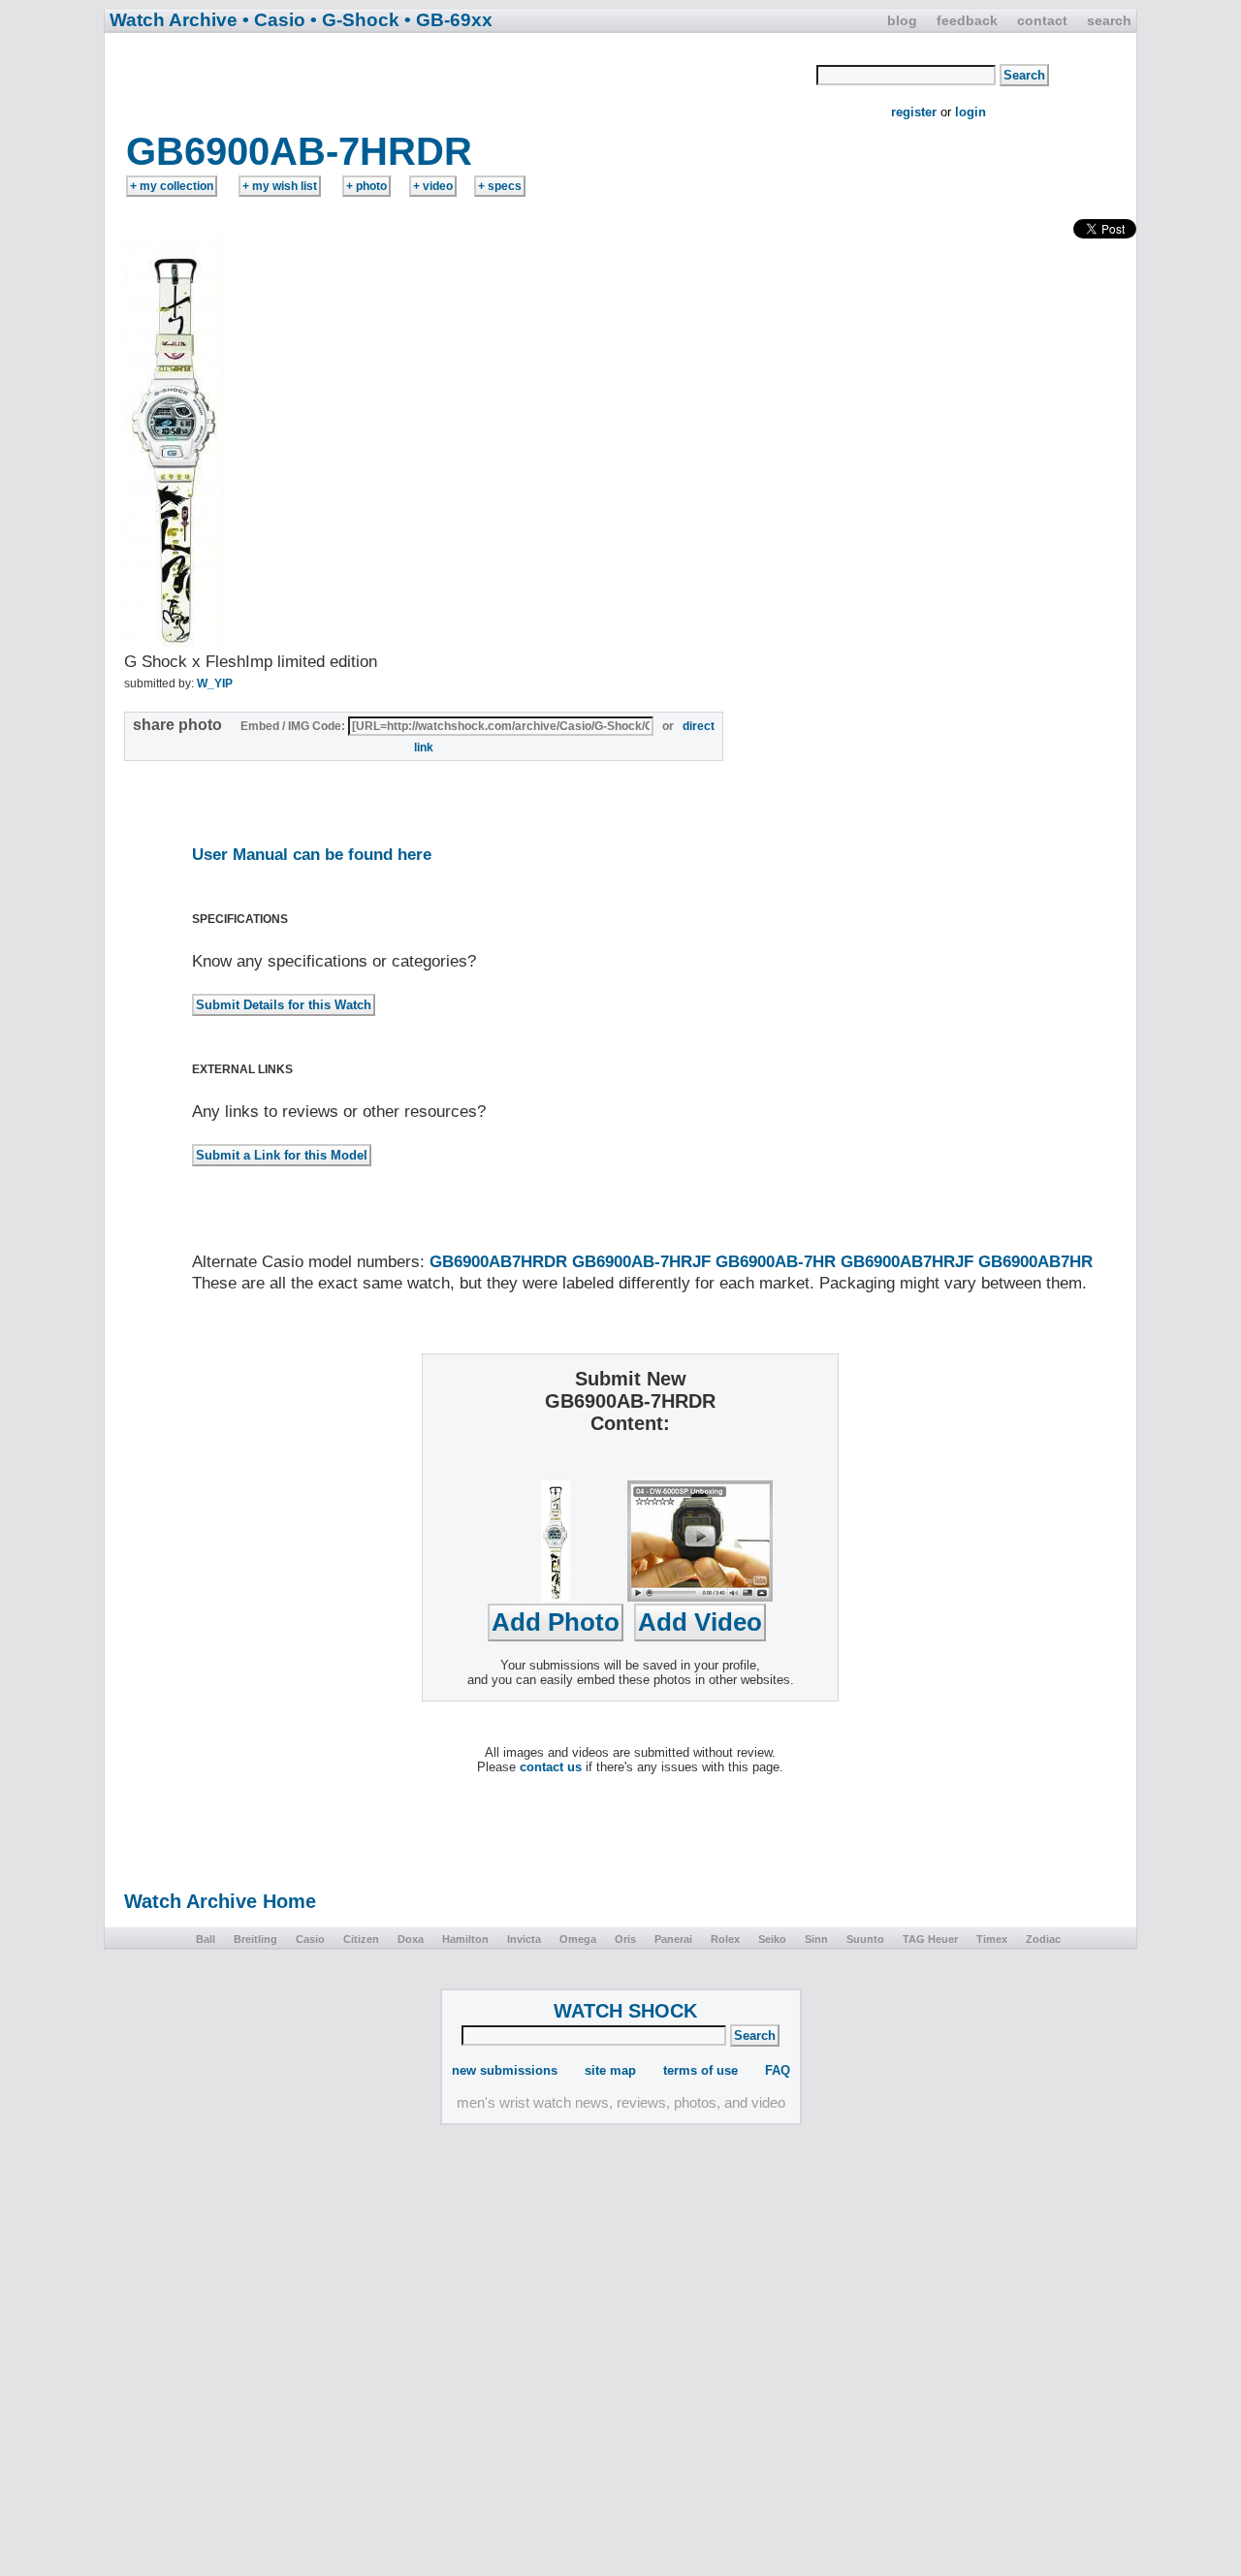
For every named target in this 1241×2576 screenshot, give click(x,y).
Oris (625, 1939)
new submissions (505, 2070)
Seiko (772, 1939)
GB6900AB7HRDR (498, 1262)
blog (902, 20)
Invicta (524, 1939)
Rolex (725, 1939)
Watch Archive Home (220, 1901)
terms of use (700, 2070)
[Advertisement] (461, 80)
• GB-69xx (448, 20)
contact (1042, 20)
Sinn (816, 1939)
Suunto (865, 1939)
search (1109, 20)
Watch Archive (174, 20)
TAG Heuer (930, 1939)
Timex (992, 1939)
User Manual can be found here (312, 855)
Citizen (361, 1939)
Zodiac (1043, 1939)
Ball (206, 1939)
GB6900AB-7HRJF (641, 1262)
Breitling (255, 1939)
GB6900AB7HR (1035, 1262)
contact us (551, 1767)
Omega (578, 1939)
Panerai (673, 1939)
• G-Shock (355, 20)
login (971, 112)
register (914, 112)
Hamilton (465, 1939)
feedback (967, 20)
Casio (310, 1939)
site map (610, 2070)
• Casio (274, 20)
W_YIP (215, 684)
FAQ (778, 2070)
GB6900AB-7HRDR (299, 151)
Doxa (411, 1939)
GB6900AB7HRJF (907, 1262)
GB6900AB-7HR (776, 1262)
